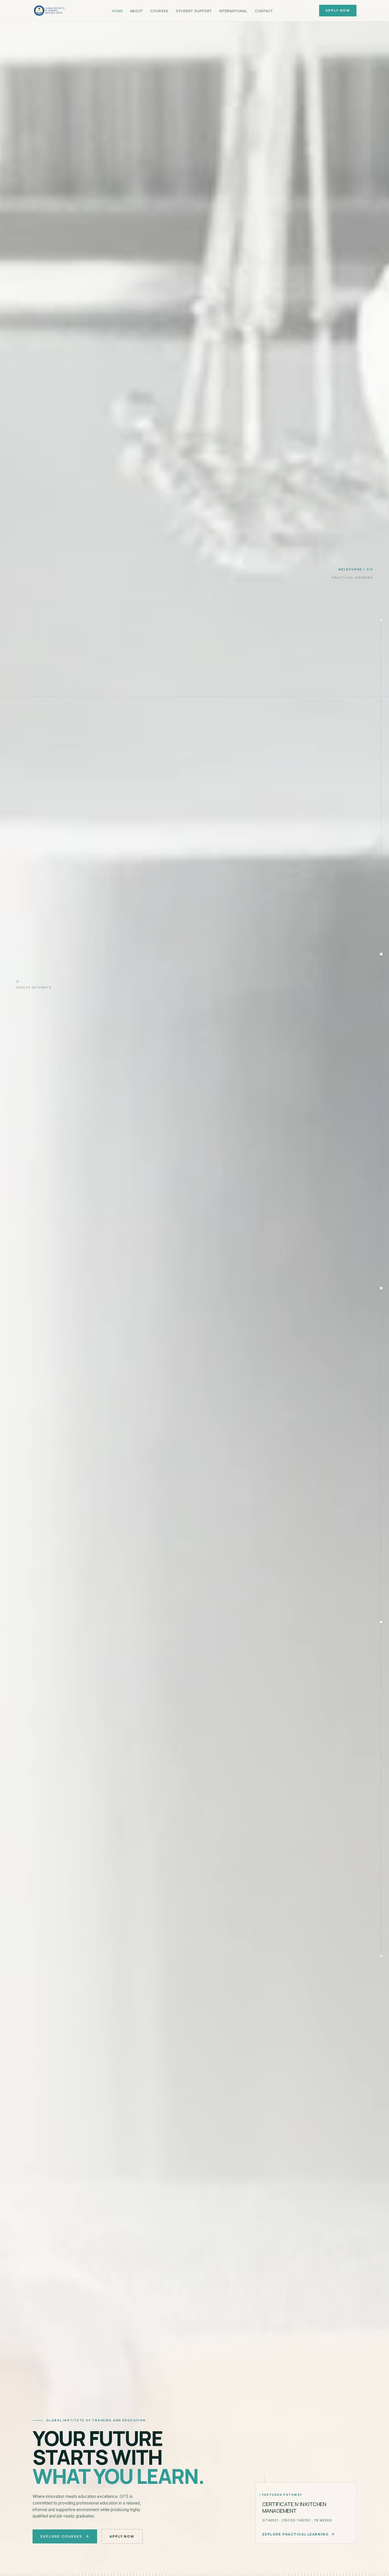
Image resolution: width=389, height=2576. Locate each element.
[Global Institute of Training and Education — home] (49, 11)
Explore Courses (61, 2536)
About (137, 11)
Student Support (194, 11)
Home (117, 11)
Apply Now (338, 10)
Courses (159, 11)
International (233, 11)
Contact (264, 11)
